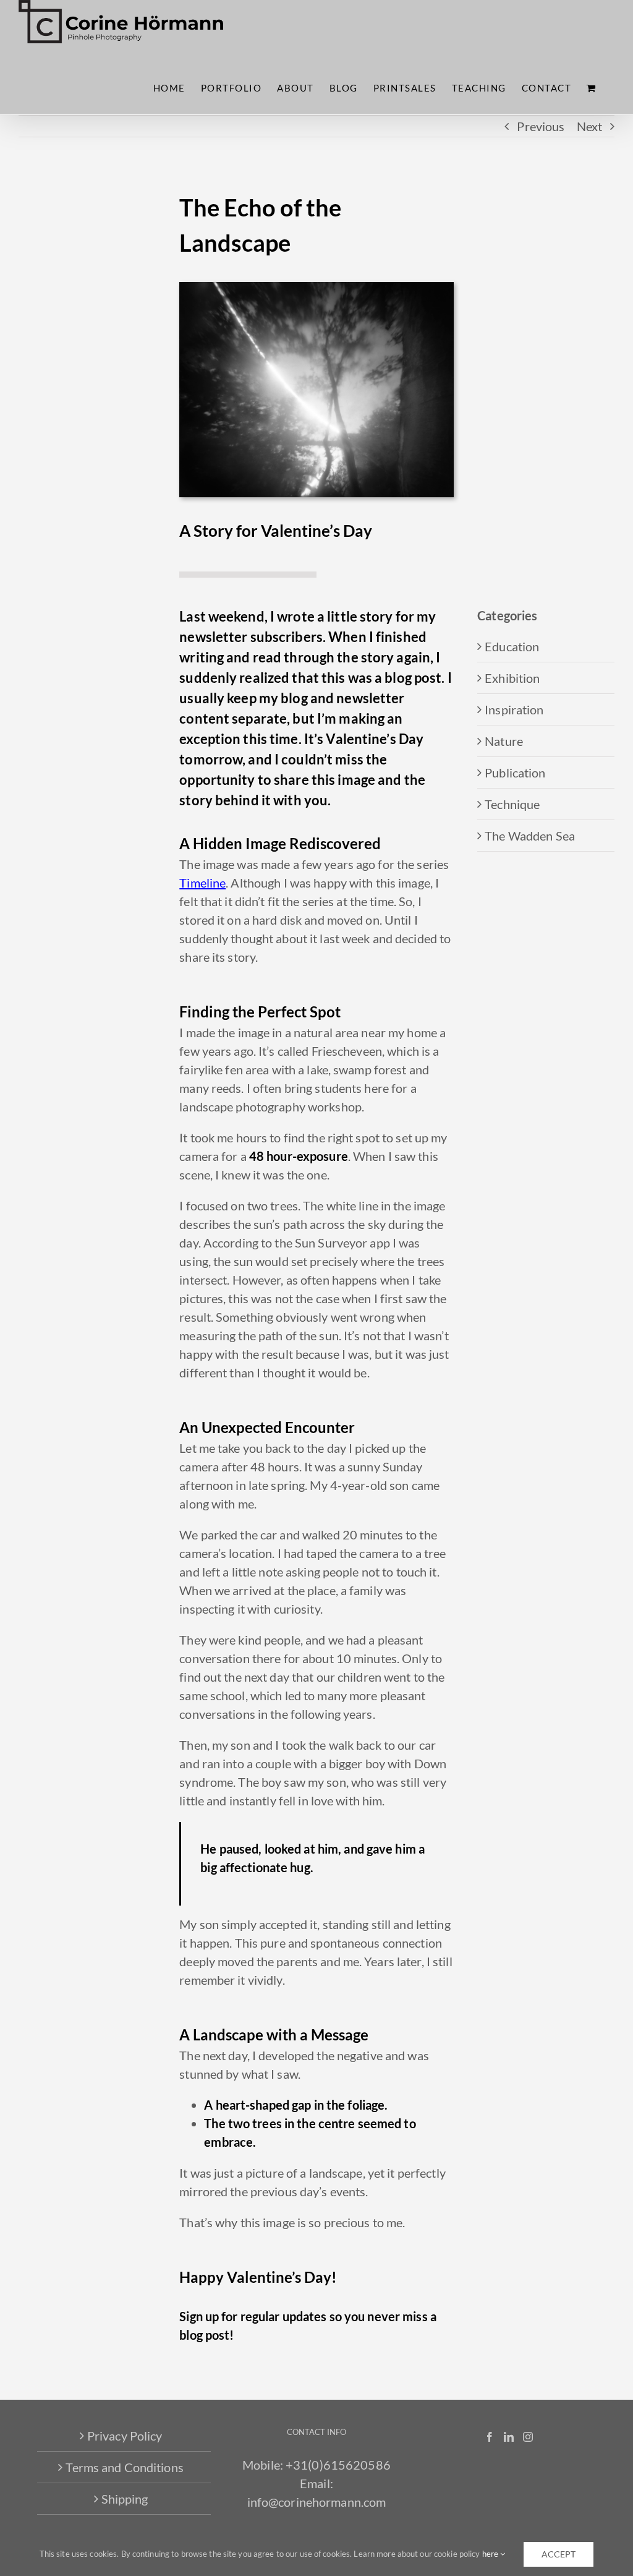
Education (512, 646)
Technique (512, 804)
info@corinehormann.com (317, 2502)
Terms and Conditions (124, 2467)
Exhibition (512, 678)
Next (589, 126)
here (491, 2554)
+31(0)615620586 (338, 2465)
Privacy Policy (125, 2436)
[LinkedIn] (509, 2437)
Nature (504, 741)
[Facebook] (490, 2437)
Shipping (125, 2499)
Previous (541, 126)
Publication (515, 772)
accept (559, 2554)
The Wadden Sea (530, 836)
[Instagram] (528, 2437)
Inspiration (514, 709)
